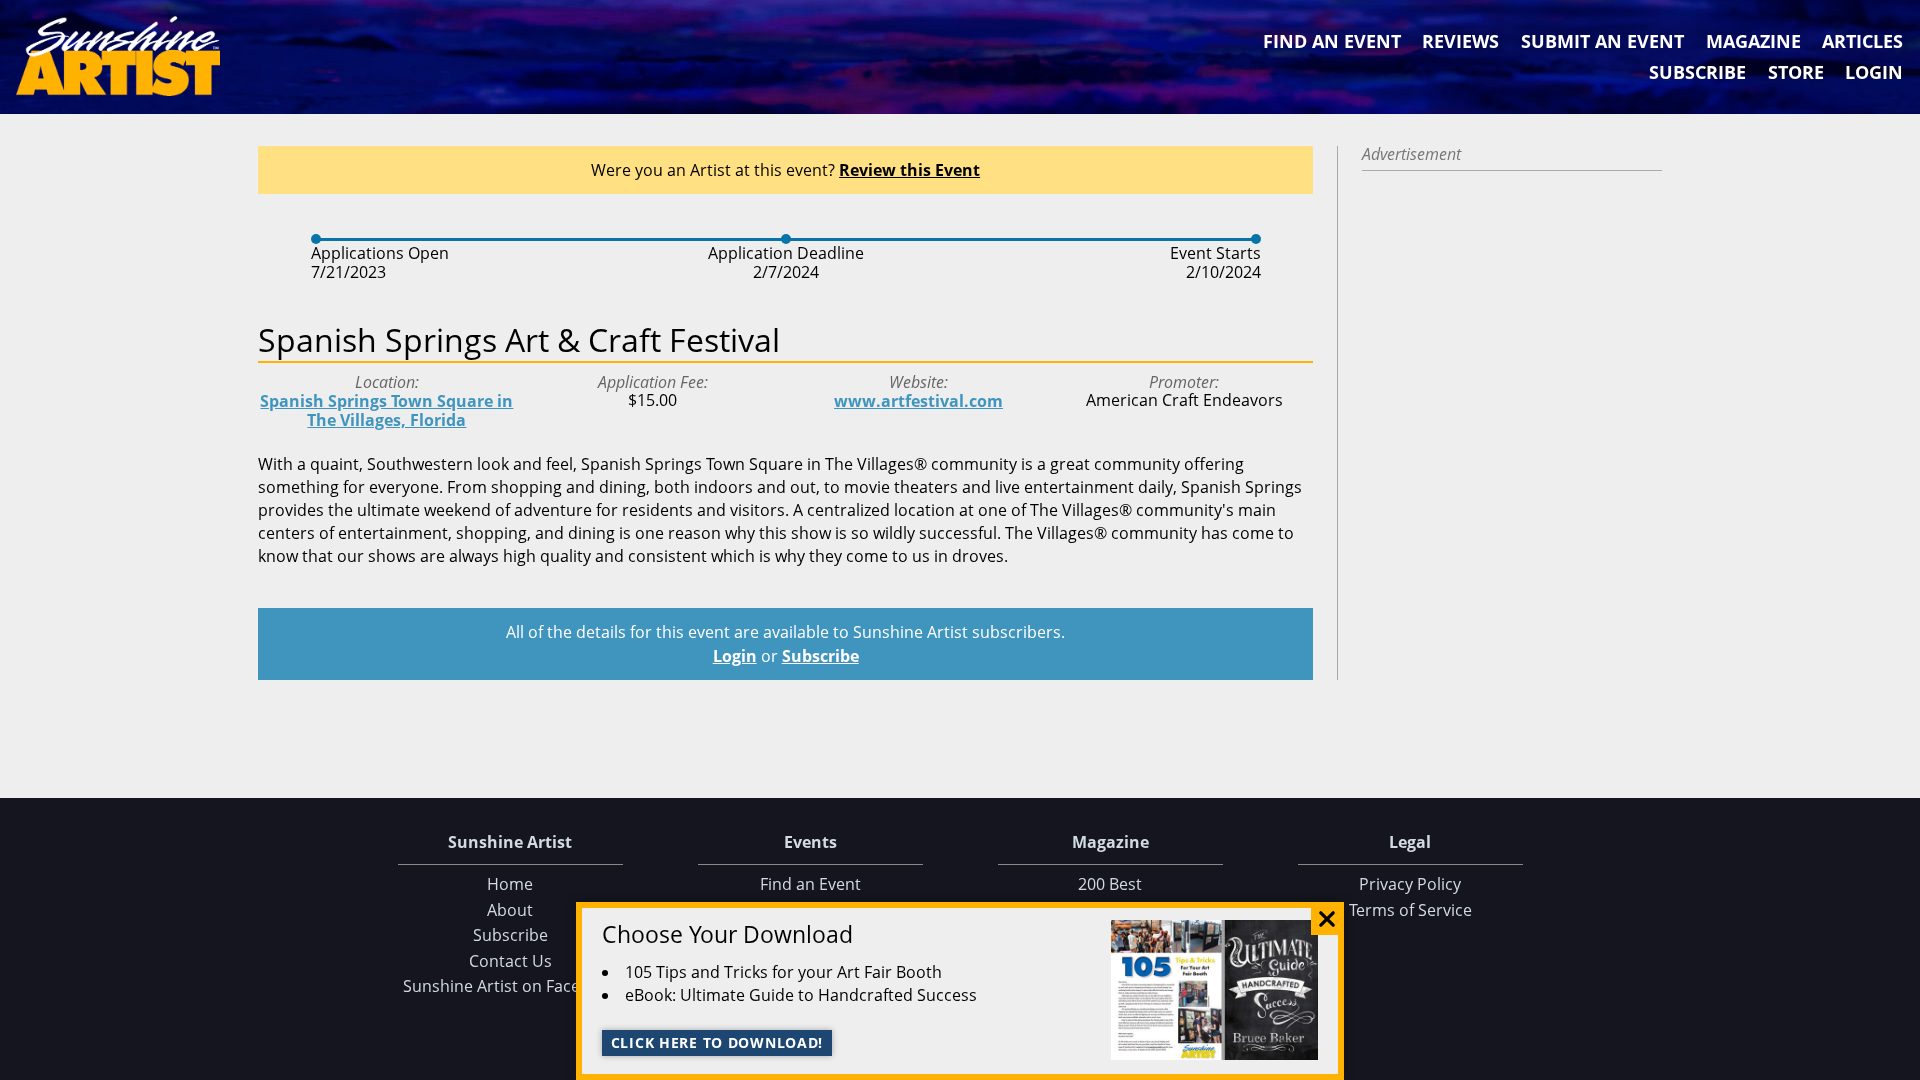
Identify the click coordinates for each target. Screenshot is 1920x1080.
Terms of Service (1410, 910)
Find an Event (1332, 41)
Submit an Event (1602, 41)
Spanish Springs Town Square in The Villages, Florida (386, 410)
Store (1796, 72)
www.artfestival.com (918, 401)
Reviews (1460, 41)
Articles (1862, 41)
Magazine (1753, 41)
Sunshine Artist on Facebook (510, 986)
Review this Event (909, 170)
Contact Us (510, 961)
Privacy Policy (1410, 884)
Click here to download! (717, 1042)
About (510, 910)
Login (1874, 72)
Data (1897, 1060)
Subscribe (1697, 72)
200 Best (1110, 884)
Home (510, 884)
